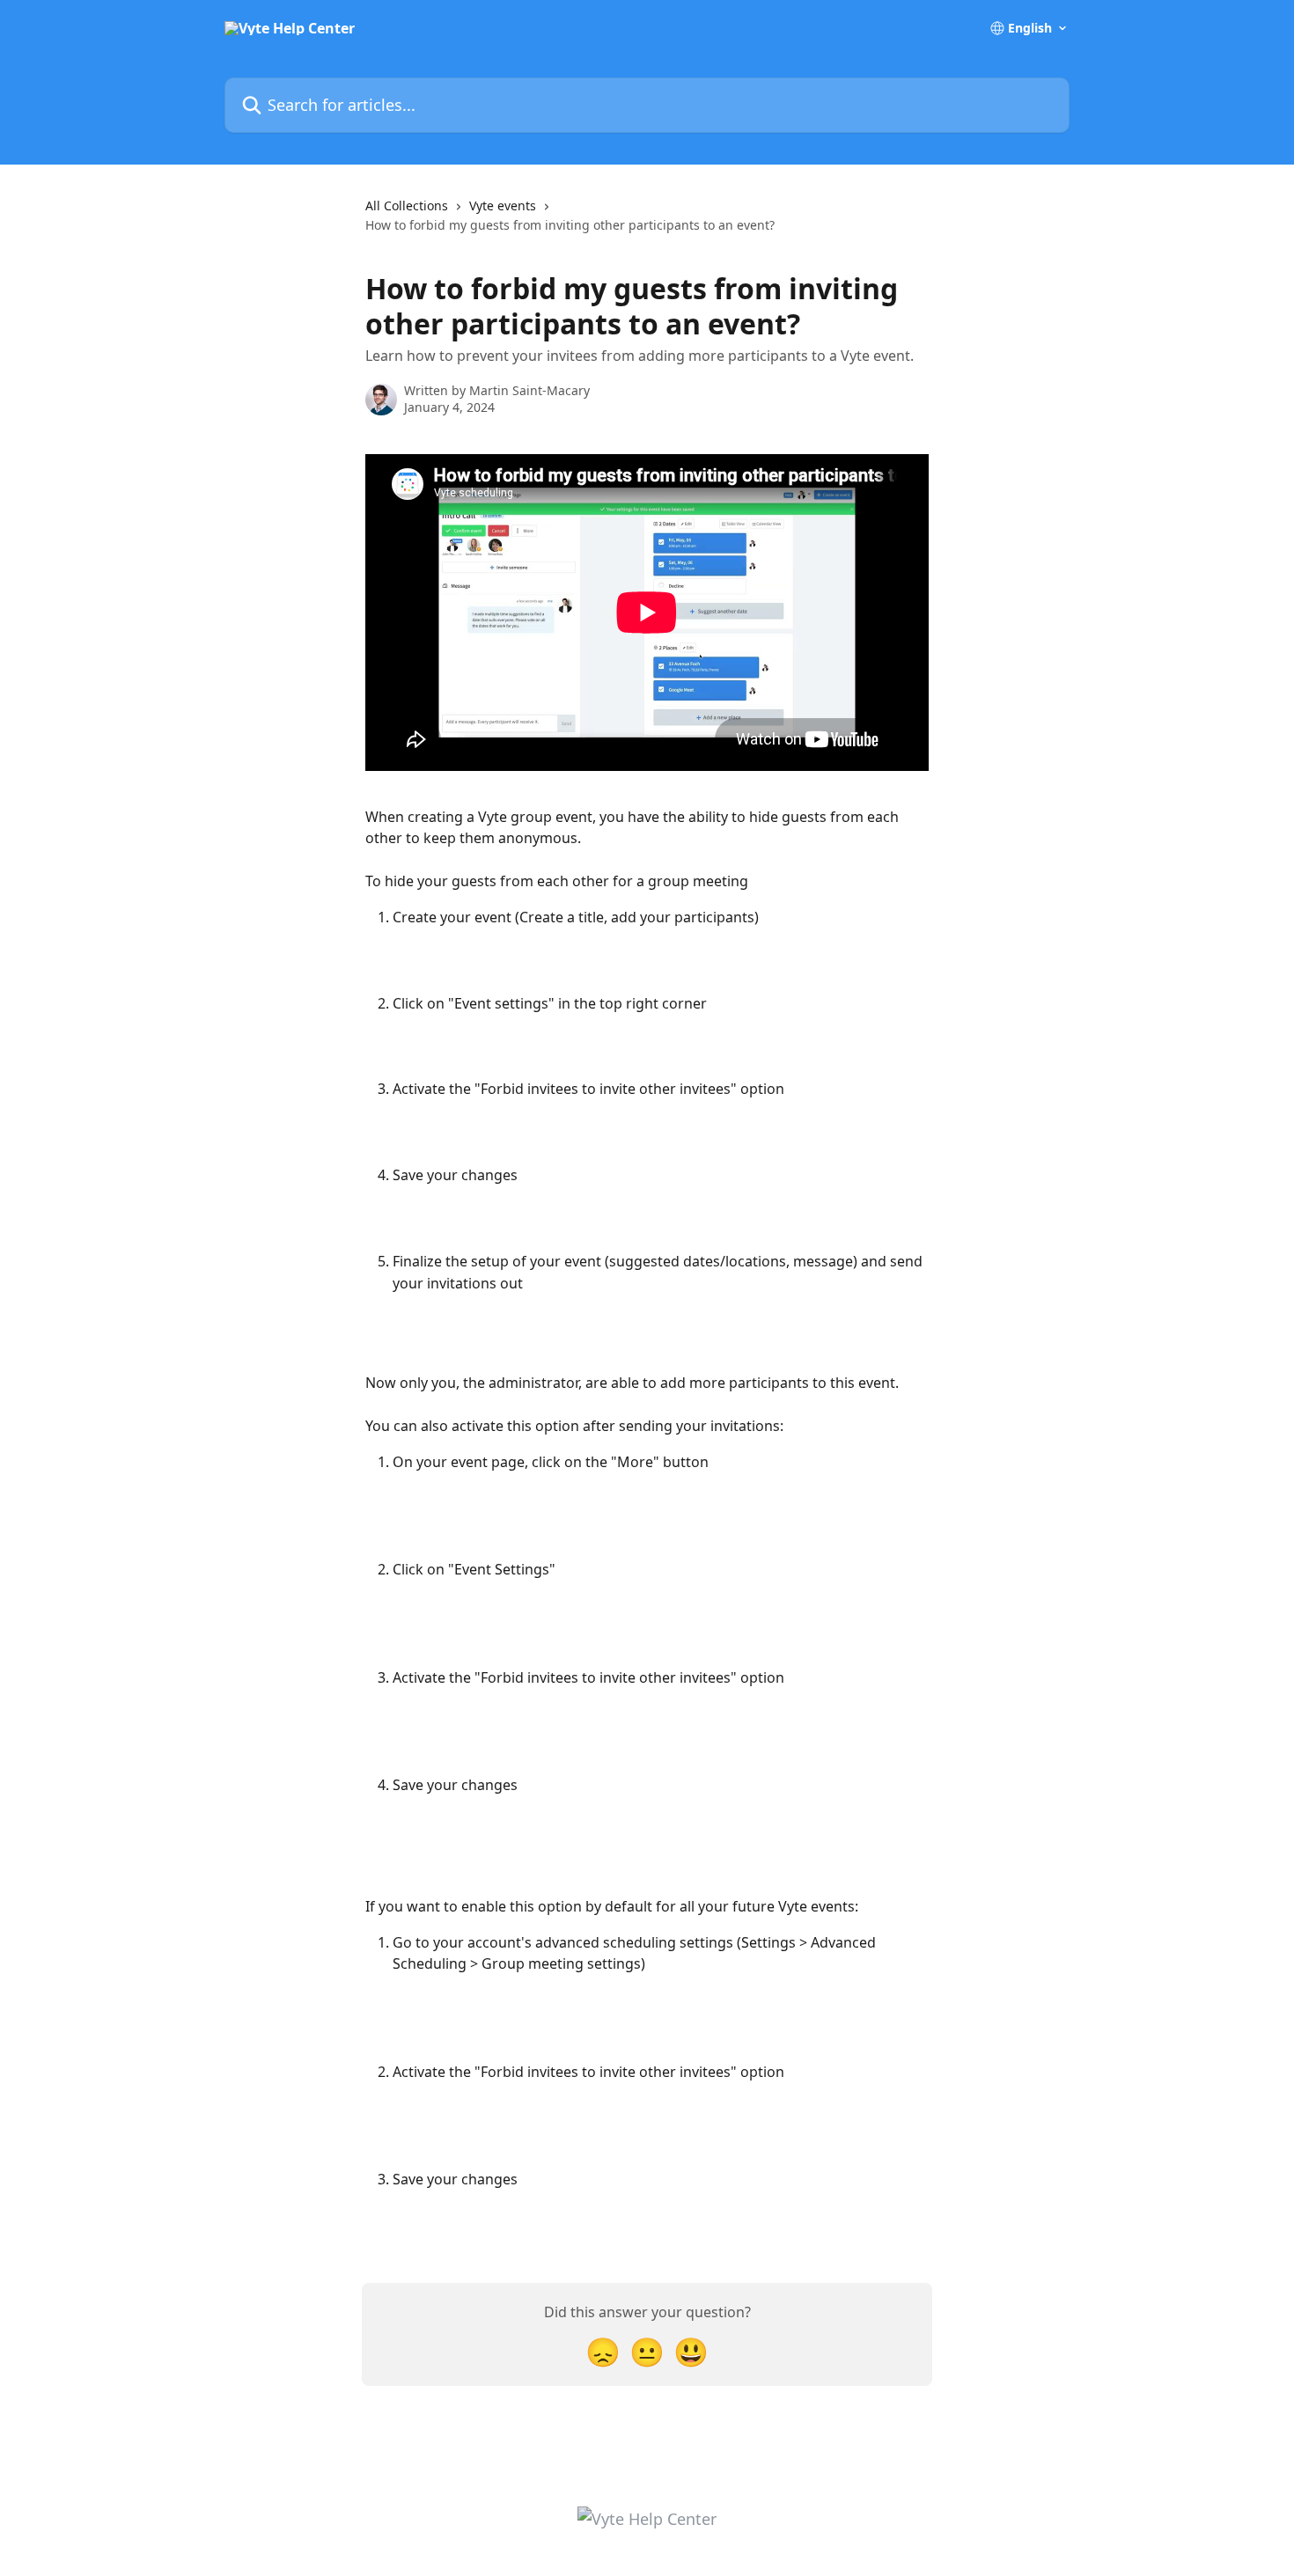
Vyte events (503, 205)
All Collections (407, 205)
